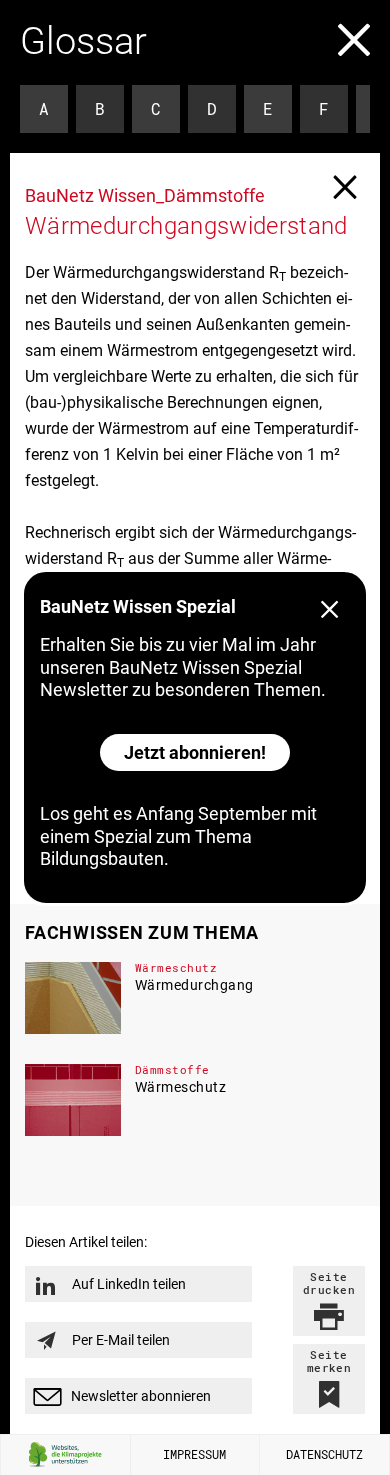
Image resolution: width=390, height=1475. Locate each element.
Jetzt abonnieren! (195, 752)
